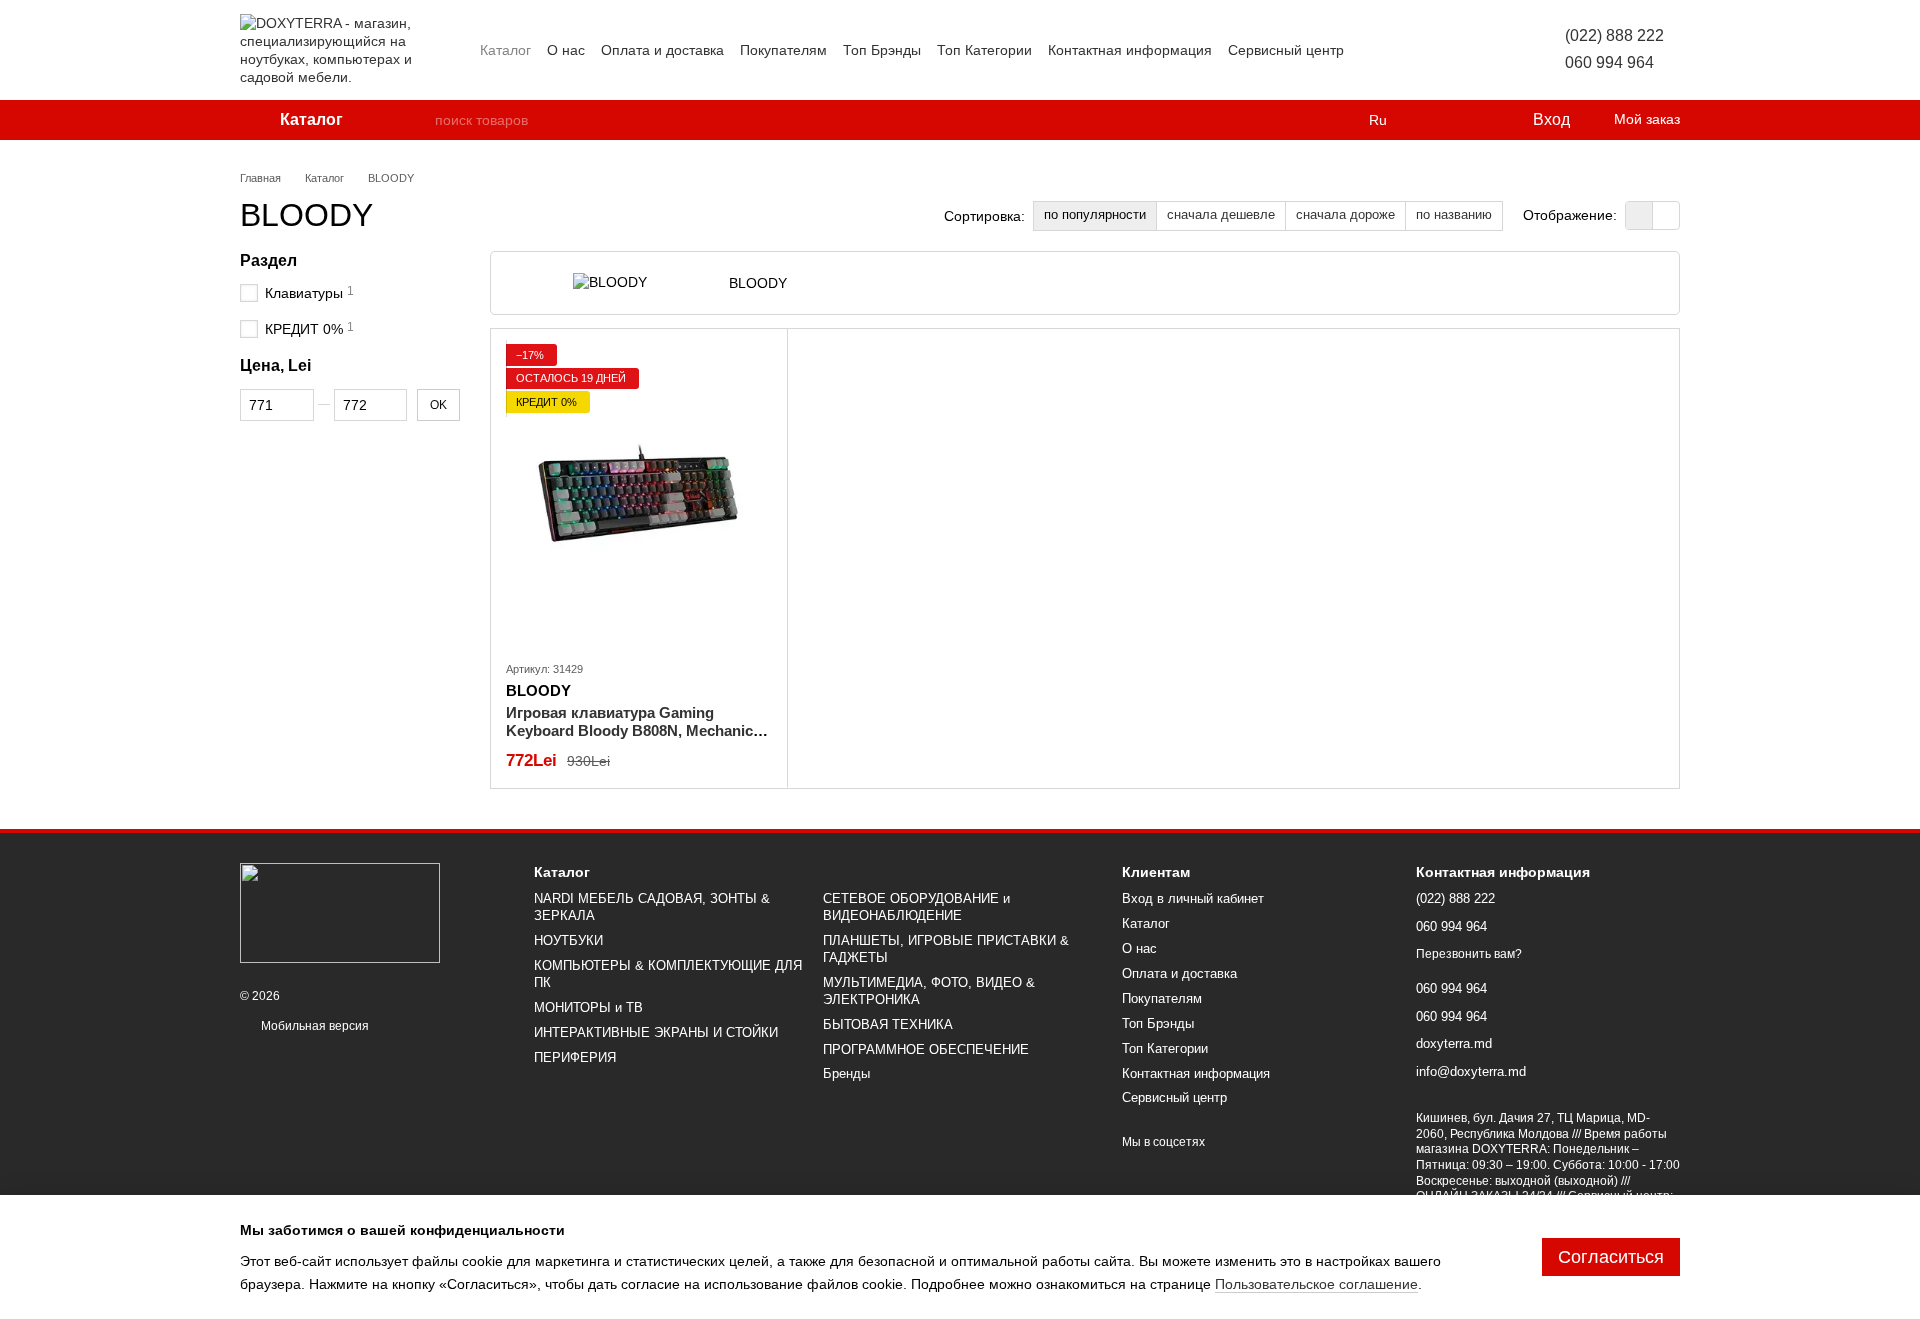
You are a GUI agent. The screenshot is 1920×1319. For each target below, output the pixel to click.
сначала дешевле (1221, 214)
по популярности (1095, 214)
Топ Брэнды (882, 50)
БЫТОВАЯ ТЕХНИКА (888, 1024)
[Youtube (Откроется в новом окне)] (1444, 50)
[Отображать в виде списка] (1666, 215)
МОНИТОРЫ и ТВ (588, 1007)
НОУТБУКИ (568, 940)
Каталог (505, 50)
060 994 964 (1609, 62)
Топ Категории (984, 50)
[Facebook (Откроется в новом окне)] (1420, 50)
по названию (1454, 214)
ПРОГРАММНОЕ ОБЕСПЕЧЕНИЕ (926, 1049)
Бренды (846, 1073)
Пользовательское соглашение (1316, 1284)
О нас (566, 50)
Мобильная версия (313, 1026)
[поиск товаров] (419, 120)
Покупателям (783, 50)
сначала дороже (1345, 214)
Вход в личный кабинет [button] (1193, 898)
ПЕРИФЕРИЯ (575, 1057)
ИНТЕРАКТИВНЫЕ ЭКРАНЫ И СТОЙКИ (656, 1032)
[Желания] (1475, 120)
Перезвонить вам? (1469, 954)
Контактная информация (1130, 50)
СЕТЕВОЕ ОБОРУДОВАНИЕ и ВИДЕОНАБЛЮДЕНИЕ (916, 907)
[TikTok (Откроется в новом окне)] (1396, 50)
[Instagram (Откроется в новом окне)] (1372, 50)
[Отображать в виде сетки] (1639, 215)
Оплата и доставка (662, 50)
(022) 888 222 (1614, 35)
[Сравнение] (1435, 120)
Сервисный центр (1286, 50)
